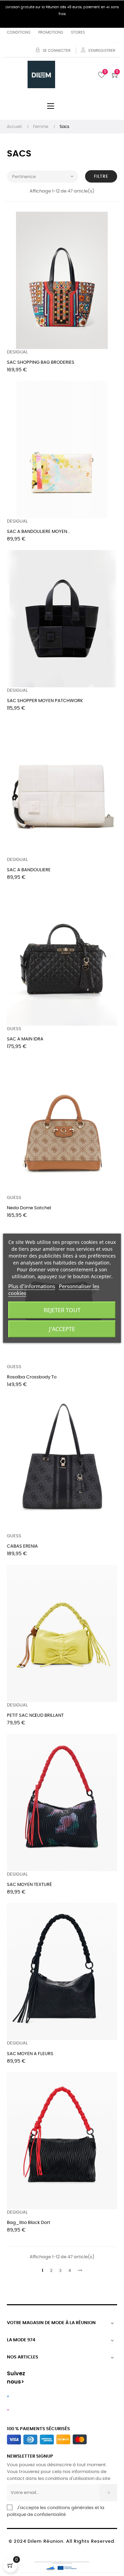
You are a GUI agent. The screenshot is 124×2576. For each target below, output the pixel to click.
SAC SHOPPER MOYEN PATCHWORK (45, 701)
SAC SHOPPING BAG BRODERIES (41, 363)
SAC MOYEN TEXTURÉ (29, 1885)
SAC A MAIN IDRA (25, 1039)
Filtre (101, 176)
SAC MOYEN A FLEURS (30, 2054)
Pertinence (43, 176)
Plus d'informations (32, 1286)
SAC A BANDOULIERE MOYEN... (39, 532)
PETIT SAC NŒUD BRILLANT (35, 1716)
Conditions (19, 32)
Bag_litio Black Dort (29, 2223)
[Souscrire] (108, 2493)
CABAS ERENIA (22, 1546)
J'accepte (62, 1329)
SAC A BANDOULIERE (29, 870)
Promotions (51, 32)
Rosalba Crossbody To (32, 1377)
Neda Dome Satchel (29, 1208)
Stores (78, 32)
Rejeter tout (62, 1310)
